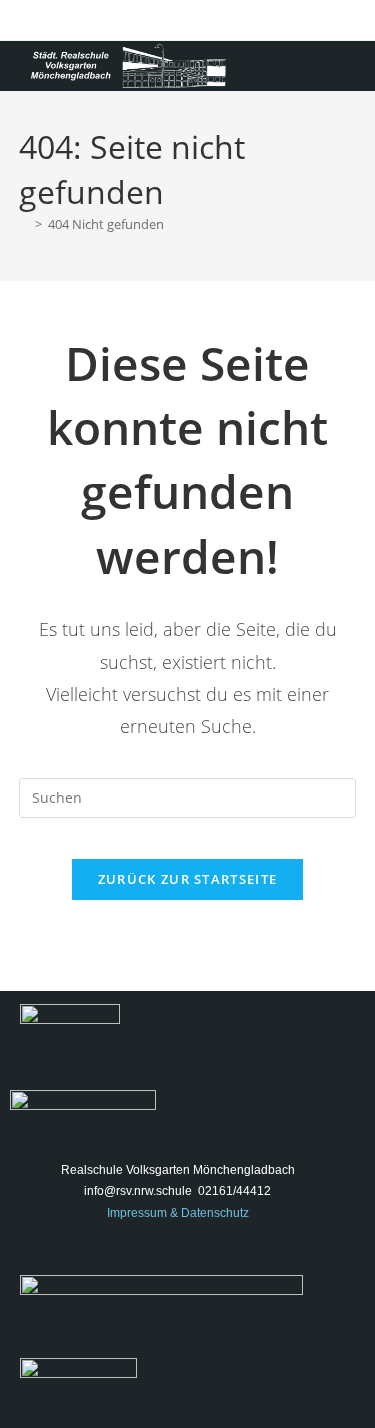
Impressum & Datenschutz (178, 1213)
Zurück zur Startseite (187, 879)
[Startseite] (24, 224)
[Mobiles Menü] (350, 65)
